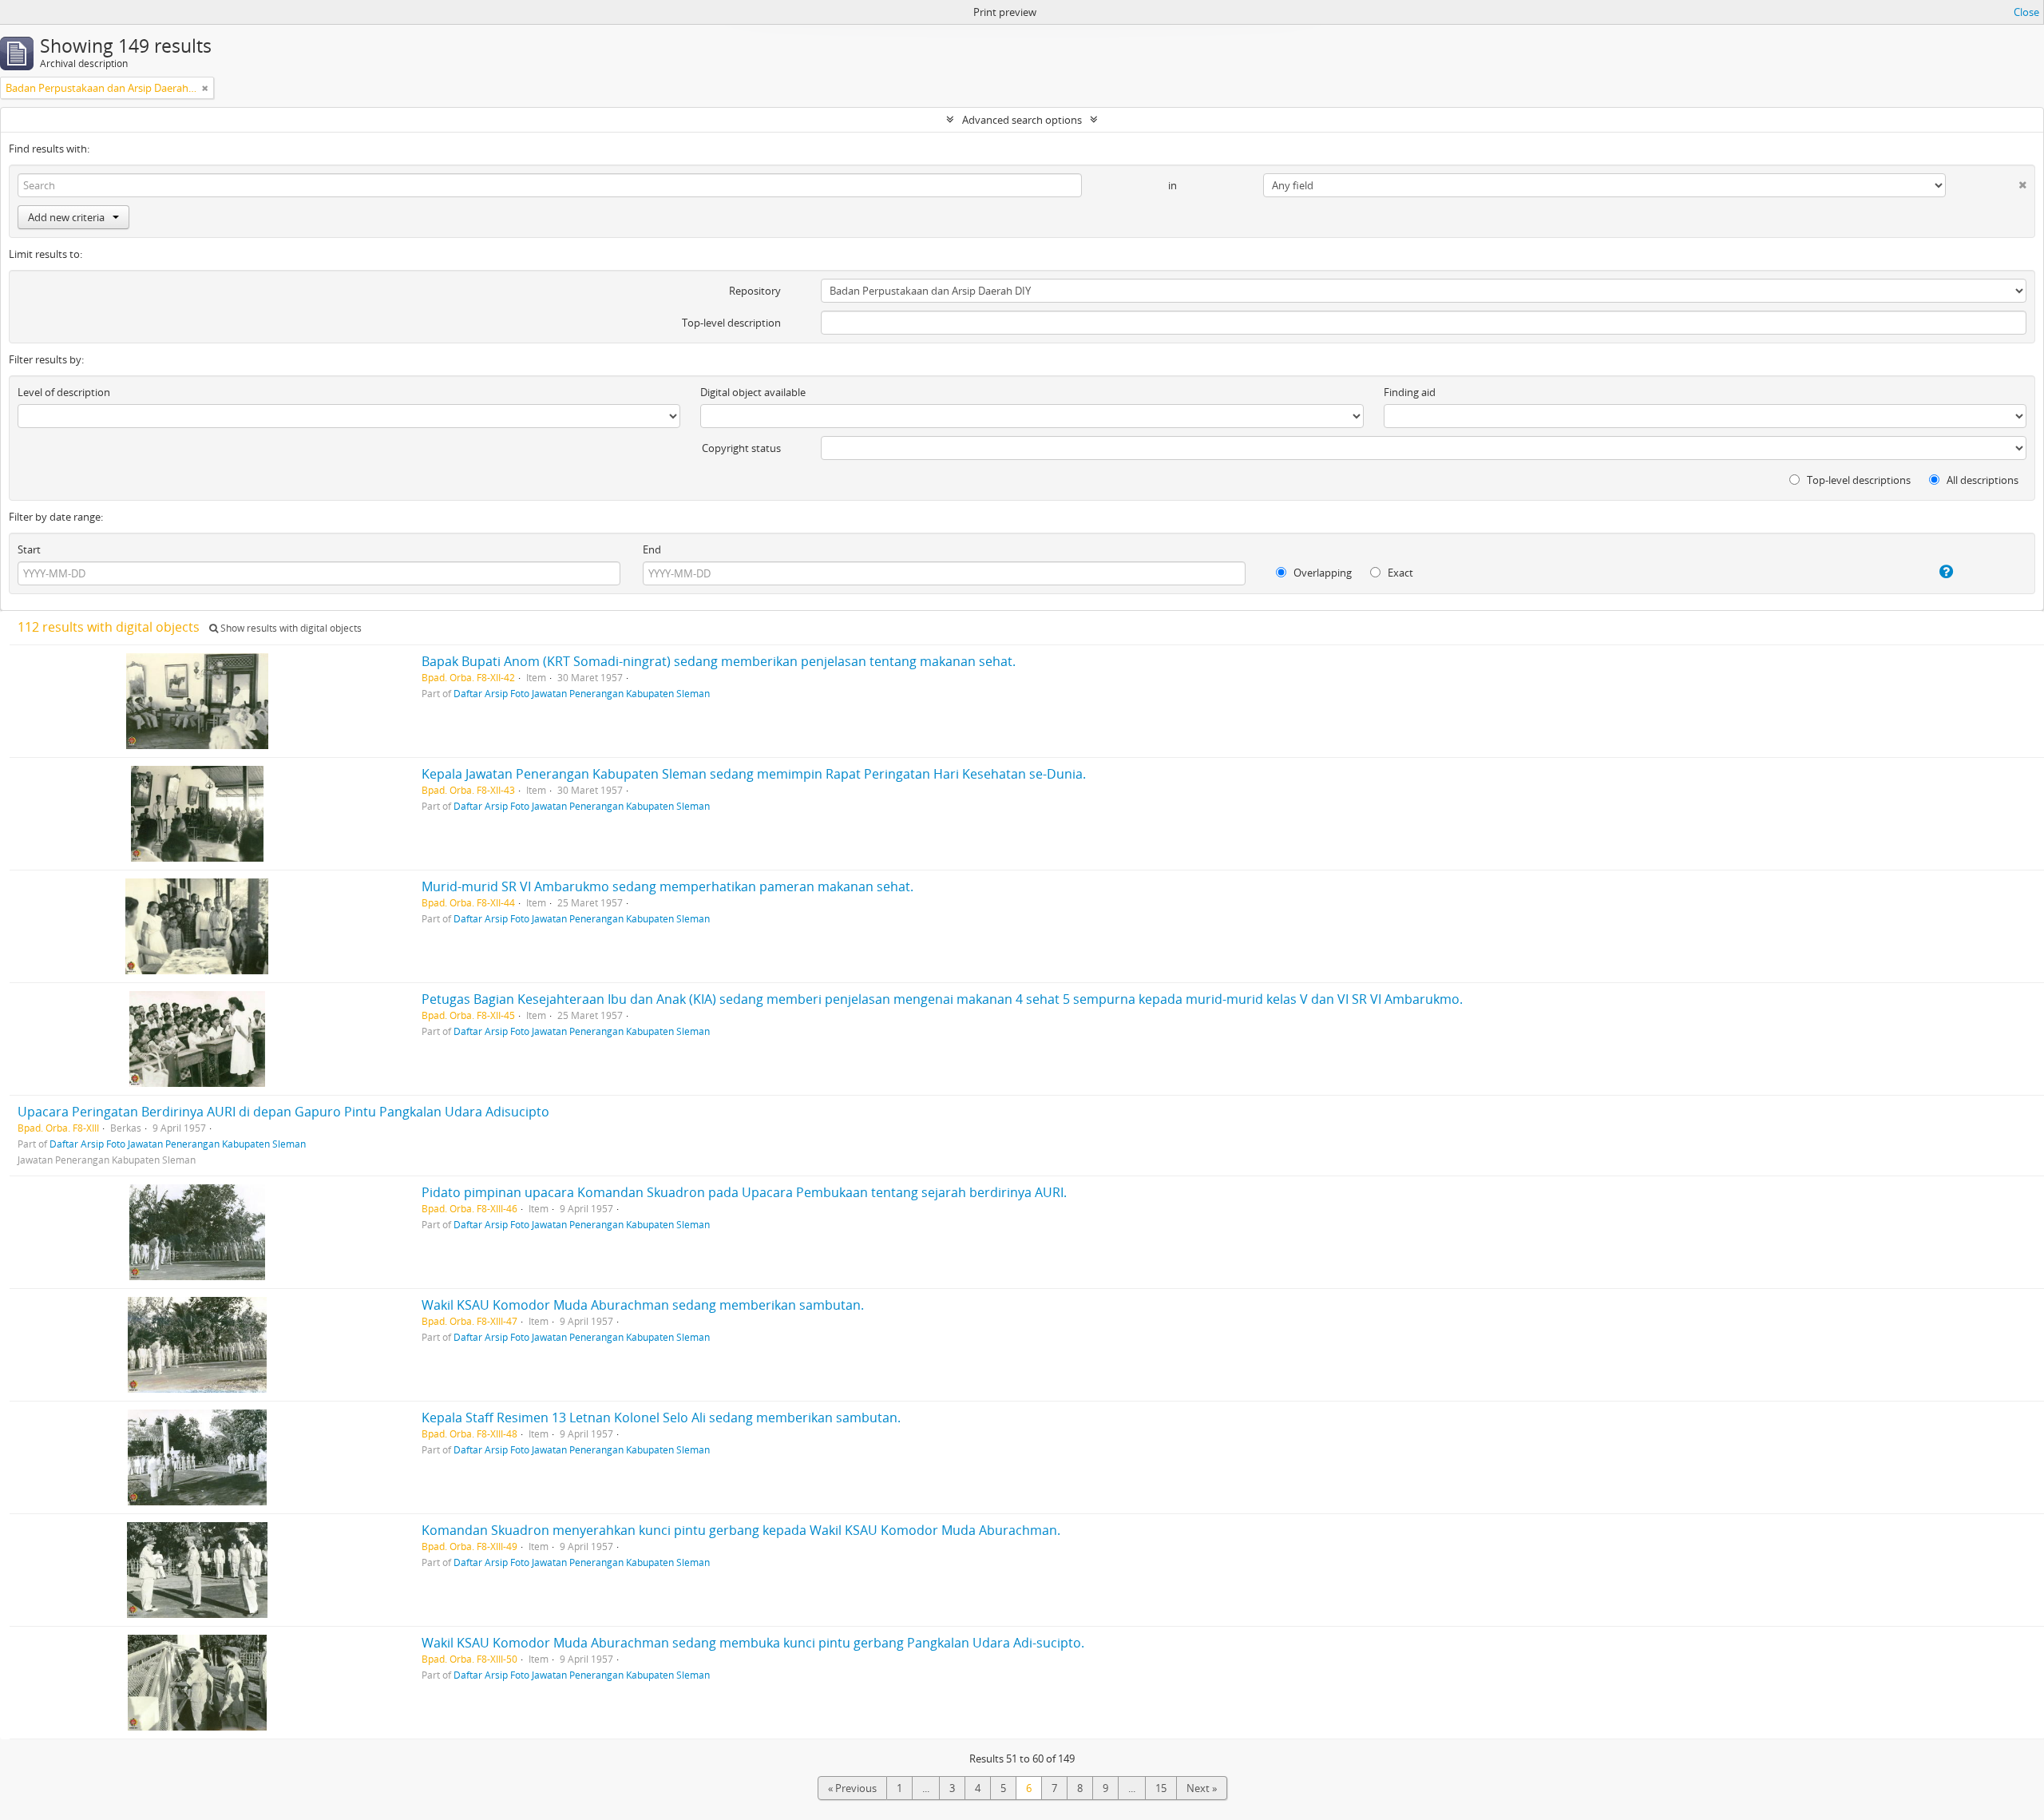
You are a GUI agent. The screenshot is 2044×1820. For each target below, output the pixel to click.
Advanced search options (1022, 120)
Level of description (64, 392)
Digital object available (753, 392)
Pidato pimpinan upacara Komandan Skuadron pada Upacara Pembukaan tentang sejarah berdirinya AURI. (744, 1192)
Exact (1399, 573)
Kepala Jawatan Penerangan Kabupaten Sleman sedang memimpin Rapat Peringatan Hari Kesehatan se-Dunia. (754, 774)
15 (1161, 1788)
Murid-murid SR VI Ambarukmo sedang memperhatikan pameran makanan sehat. (667, 886)
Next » (1202, 1788)
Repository (755, 291)
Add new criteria (66, 217)
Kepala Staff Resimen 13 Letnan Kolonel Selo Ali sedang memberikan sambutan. (661, 1418)
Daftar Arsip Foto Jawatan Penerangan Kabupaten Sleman (582, 693)
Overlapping (1321, 573)
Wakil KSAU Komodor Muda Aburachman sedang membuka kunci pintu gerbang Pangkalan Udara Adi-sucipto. (753, 1643)
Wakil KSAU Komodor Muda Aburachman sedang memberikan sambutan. (643, 1305)
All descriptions (1981, 480)
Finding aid (1410, 392)
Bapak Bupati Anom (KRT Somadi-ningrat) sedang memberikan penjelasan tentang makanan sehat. (719, 661)
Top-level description (731, 323)
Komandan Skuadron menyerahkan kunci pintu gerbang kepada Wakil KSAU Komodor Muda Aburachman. (741, 1530)
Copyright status (741, 448)
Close (2026, 12)
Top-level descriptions (1858, 480)
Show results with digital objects (290, 628)
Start (29, 549)
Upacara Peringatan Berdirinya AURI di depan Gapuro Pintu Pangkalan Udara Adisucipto (283, 1112)
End (652, 549)
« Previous (852, 1788)
